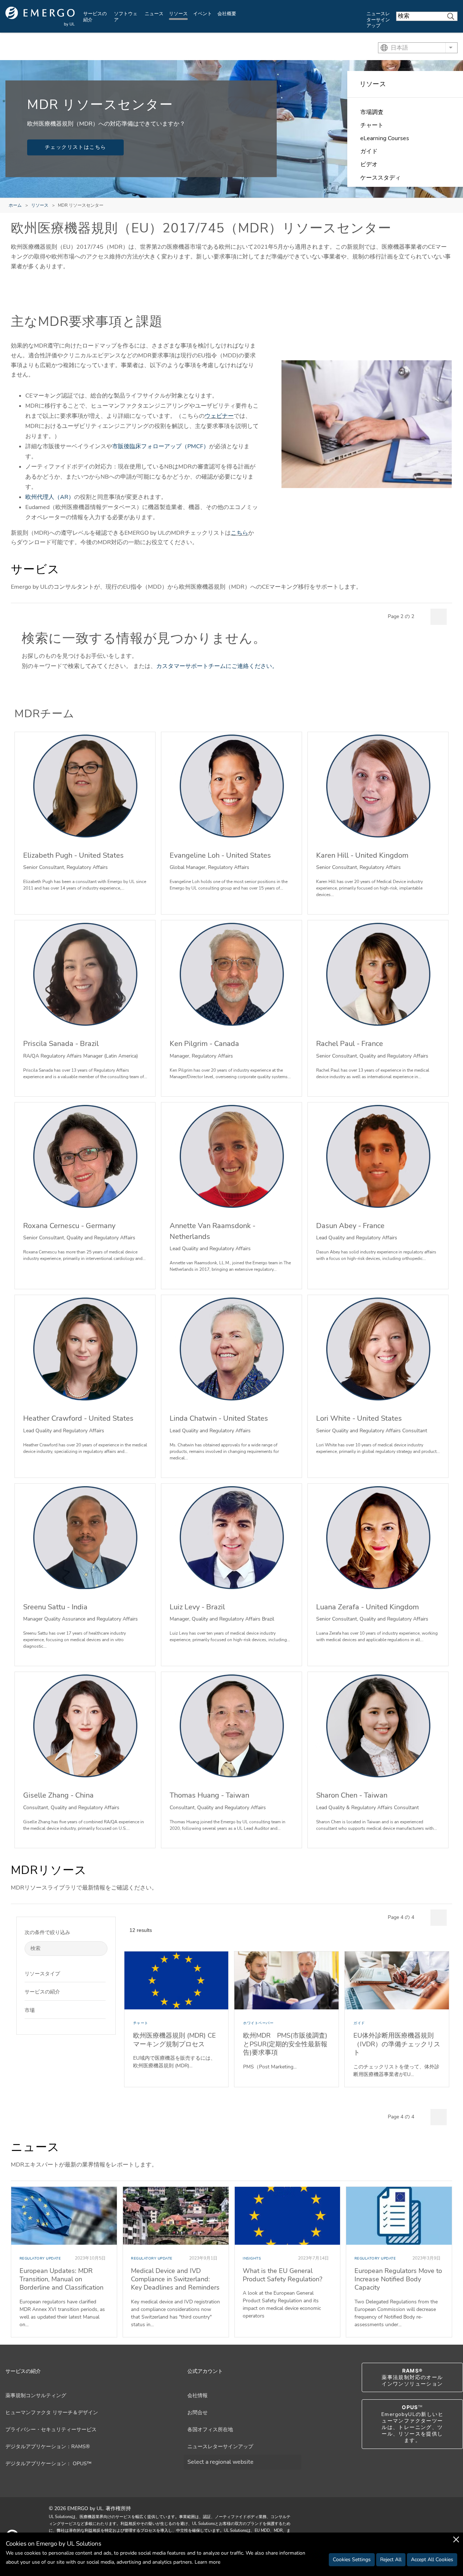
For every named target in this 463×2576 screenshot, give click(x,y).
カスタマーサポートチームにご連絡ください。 (217, 666)
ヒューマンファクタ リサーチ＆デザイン (52, 2413)
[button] (100, 1973)
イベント (203, 14)
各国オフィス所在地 (210, 2430)
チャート (372, 125)
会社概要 (227, 14)
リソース (178, 14)
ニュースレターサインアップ (378, 20)
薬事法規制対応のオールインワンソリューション (412, 2377)
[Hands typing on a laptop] (367, 424)
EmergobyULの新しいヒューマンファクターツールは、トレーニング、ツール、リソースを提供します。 (412, 2424)
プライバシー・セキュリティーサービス (51, 2430)
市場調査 (372, 112)
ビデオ (369, 164)
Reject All (391, 2560)
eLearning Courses (385, 138)
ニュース (154, 14)
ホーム (15, 205)
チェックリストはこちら (75, 147)
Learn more (207, 2562)
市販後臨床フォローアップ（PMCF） (161, 446)
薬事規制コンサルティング (36, 2396)
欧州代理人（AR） (50, 497)
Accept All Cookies (432, 2560)
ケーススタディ (381, 178)
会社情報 (197, 2396)
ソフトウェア (126, 17)
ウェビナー (219, 416)
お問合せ (197, 2413)
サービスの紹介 (95, 17)
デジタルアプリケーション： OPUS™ (48, 2464)
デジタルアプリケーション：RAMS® (48, 2447)
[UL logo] (40, 16)
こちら (239, 533)
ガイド (369, 151)
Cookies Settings (352, 2560)
